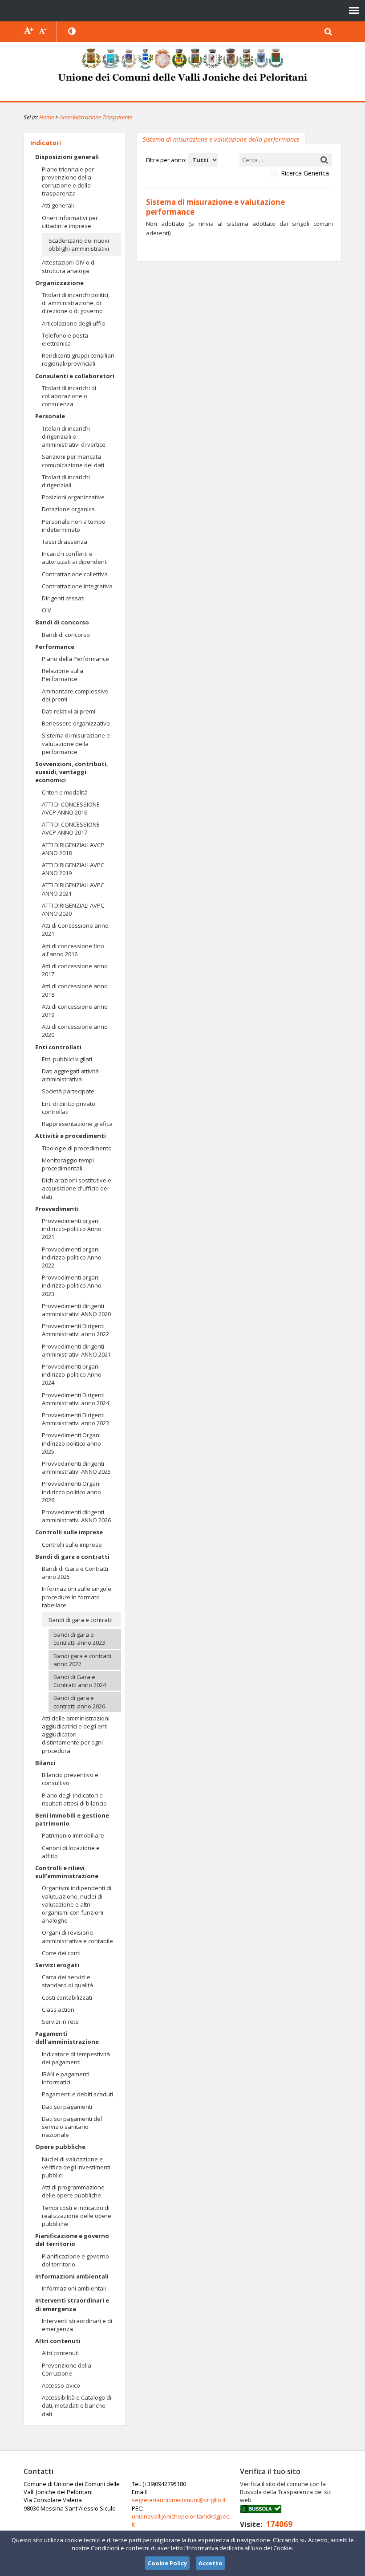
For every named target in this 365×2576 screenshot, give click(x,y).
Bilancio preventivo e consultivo (70, 1779)
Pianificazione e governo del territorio (72, 2240)
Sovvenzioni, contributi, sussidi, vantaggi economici (72, 772)
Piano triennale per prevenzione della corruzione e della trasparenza (68, 181)
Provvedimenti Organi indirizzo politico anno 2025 (71, 1443)
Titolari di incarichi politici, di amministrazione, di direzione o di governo (76, 303)
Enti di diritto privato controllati (69, 1108)
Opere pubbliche (60, 2147)
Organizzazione (59, 283)
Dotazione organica (68, 509)
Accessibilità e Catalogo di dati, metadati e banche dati (77, 2405)
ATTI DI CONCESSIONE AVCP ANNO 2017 (71, 828)
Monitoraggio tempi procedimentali (68, 1164)
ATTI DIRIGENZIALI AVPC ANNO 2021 (73, 889)
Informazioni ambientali (72, 2276)
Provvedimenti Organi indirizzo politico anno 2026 (71, 1492)
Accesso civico (61, 2385)
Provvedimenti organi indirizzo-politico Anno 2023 (72, 1285)
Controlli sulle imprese (69, 1532)
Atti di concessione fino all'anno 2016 (73, 950)
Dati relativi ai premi (69, 711)
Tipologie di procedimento (77, 1148)
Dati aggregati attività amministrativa (70, 1075)
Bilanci (45, 1763)
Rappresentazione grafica (77, 1124)
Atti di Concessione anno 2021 (75, 929)
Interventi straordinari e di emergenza (72, 2304)
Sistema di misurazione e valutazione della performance (76, 743)
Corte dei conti (61, 1953)
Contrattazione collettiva (75, 574)
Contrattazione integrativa (77, 586)
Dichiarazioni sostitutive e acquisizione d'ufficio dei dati (77, 1188)
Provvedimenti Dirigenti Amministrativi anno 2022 (75, 1330)
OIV (47, 610)
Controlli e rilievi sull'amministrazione (67, 1872)
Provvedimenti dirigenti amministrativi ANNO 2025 (76, 1467)
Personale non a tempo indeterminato (74, 526)
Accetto (211, 2563)
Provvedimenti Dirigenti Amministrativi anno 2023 (75, 1419)
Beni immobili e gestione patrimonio (72, 1819)
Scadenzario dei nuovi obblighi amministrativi (79, 245)
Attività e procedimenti (71, 1136)
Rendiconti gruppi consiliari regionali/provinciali (78, 359)
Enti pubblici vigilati (67, 1059)
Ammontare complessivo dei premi (75, 695)
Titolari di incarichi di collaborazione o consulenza (69, 396)
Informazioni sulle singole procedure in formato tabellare (77, 1597)
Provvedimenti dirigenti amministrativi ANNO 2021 (76, 1350)
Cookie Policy (167, 2563)
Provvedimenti (57, 1209)
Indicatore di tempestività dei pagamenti (76, 2058)
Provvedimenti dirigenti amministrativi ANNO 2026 (76, 1516)
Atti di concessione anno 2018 (75, 990)
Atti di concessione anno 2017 (75, 970)
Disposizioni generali (67, 157)
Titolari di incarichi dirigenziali (66, 481)
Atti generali (58, 205)
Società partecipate (68, 1091)
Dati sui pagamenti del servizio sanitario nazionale (72, 2127)
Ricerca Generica (305, 173)
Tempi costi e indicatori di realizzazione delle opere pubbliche (77, 2216)
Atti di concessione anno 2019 (75, 1011)
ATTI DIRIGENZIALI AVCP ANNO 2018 (73, 849)
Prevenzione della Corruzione (67, 2369)
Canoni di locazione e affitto (71, 1852)
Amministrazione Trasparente (96, 117)
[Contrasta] (73, 32)
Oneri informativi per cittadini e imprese (70, 222)
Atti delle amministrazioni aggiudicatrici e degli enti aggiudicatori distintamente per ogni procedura (76, 1734)
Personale (50, 416)
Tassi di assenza (65, 542)
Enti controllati (58, 1047)
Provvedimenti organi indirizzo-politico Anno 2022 (72, 1257)
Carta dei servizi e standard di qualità (67, 1981)
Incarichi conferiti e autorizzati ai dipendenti (75, 558)
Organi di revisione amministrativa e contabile (77, 1936)
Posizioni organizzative (73, 497)
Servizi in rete (60, 2022)
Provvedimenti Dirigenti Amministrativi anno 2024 (75, 1399)
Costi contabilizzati (67, 1997)
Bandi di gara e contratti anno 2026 (79, 1702)
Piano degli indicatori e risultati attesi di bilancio (74, 1799)
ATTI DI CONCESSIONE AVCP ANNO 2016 (71, 808)
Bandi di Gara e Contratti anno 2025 (75, 1573)
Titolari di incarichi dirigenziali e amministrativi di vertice (74, 436)
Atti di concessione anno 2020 (75, 1031)
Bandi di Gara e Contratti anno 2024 (80, 1681)
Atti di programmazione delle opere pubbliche (73, 2191)
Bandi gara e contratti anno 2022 (82, 1660)
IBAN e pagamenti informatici (66, 2078)
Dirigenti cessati (63, 598)
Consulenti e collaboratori (75, 376)
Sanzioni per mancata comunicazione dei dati (73, 461)
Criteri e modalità (65, 792)
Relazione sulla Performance (63, 675)
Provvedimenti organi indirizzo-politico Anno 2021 (72, 1229)
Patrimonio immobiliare (73, 1835)
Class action (58, 2009)
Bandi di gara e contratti (72, 1557)
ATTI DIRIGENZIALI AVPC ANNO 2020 (73, 909)
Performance (55, 647)
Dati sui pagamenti (67, 2107)
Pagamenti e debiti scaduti (77, 2094)
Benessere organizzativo (76, 723)
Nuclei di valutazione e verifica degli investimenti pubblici (76, 2167)
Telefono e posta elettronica (65, 339)
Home (47, 117)
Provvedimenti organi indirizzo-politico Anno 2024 (72, 1374)
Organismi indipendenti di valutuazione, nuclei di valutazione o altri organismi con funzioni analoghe (77, 1904)
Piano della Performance (75, 659)
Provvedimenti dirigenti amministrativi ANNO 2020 (76, 1310)
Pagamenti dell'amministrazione (67, 2038)
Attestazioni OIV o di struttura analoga (69, 266)
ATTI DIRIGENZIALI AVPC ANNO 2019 (73, 869)
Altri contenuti (58, 2341)
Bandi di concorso (62, 622)
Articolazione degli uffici (74, 323)
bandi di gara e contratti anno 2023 (79, 1639)
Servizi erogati (57, 1965)
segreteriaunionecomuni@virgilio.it (179, 2500)
